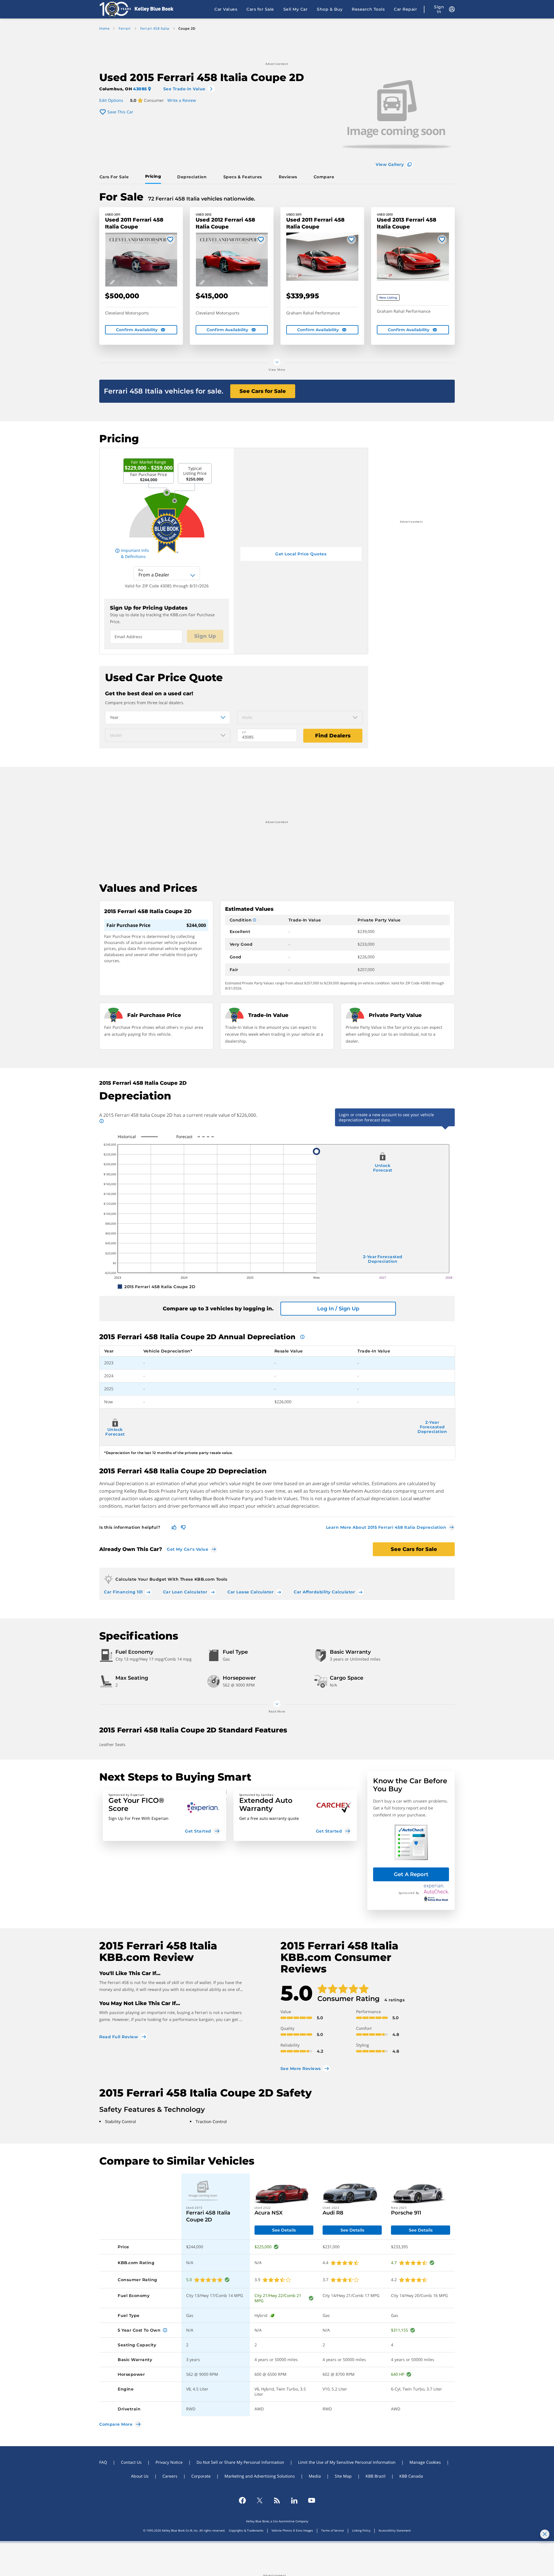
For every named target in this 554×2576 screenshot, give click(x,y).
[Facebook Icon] (242, 2500)
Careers (170, 2476)
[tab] (115, 177)
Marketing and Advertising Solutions (260, 2476)
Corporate (201, 2476)
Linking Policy (361, 2530)
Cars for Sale (260, 9)
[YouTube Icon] (312, 2500)
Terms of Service (333, 2530)
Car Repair (405, 9)
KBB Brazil (376, 2476)
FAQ (103, 2462)
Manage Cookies (425, 2462)
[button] (164, 1815)
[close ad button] (545, 2534)
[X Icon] (260, 2500)
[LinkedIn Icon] (294, 2500)
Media (315, 2476)
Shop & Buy (330, 9)
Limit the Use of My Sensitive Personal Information (347, 2462)
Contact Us (131, 2462)
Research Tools (368, 9)
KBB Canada (411, 2476)
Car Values (226, 9)
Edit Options (111, 100)
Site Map (343, 2476)
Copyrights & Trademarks (246, 2530)
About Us (140, 2476)
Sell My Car (296, 9)
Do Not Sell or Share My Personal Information (240, 2462)
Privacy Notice (169, 2462)
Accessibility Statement (395, 2530)
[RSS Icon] (277, 2500)
